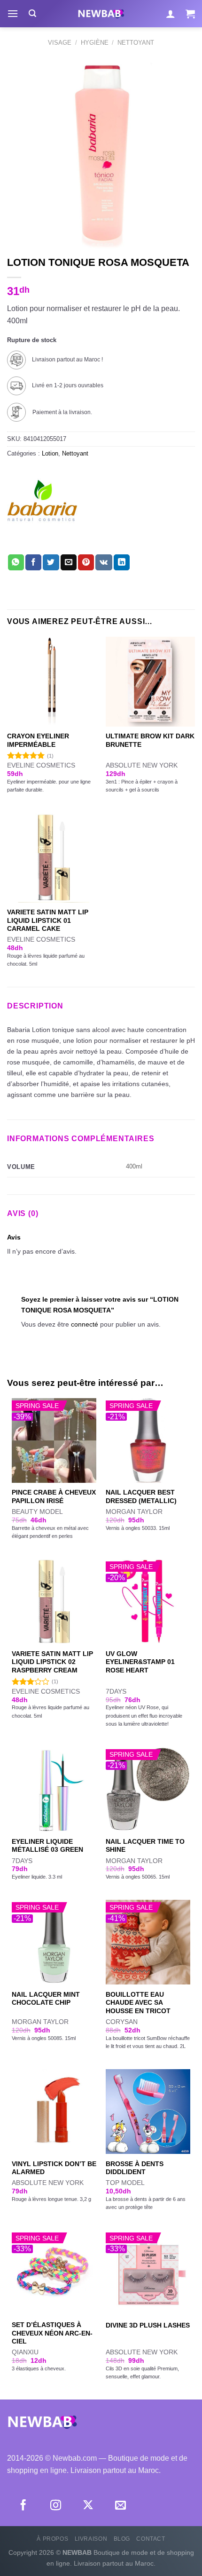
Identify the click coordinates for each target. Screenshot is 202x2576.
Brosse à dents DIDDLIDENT (135, 2168)
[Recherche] (32, 13)
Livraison (91, 2539)
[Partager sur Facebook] (33, 562)
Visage (60, 43)
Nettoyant (136, 43)
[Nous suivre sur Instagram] (56, 2506)
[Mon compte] (171, 14)
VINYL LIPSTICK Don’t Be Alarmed (54, 2168)
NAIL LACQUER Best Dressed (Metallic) (141, 1497)
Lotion (50, 453)
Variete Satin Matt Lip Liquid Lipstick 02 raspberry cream (52, 1662)
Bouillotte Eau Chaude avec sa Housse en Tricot (138, 2003)
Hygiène (95, 43)
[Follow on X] (88, 2506)
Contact (151, 2539)
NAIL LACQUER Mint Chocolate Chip (46, 1999)
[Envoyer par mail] (69, 562)
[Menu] (13, 13)
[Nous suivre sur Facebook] (23, 2506)
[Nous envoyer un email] (120, 2506)
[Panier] (190, 14)
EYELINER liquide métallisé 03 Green (47, 1846)
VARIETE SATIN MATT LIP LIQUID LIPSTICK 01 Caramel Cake (48, 920)
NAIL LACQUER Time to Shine (145, 1846)
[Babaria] (42, 510)
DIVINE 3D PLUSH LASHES (148, 2325)
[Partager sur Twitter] (51, 562)
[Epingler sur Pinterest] (86, 562)
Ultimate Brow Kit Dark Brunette (150, 740)
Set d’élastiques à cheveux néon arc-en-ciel (52, 2333)
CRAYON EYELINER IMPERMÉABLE (38, 740)
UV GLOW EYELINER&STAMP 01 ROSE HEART (140, 1662)
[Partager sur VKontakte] (104, 562)
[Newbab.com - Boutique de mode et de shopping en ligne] (101, 14)
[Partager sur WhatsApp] (16, 562)
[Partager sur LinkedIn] (122, 562)
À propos (52, 2539)
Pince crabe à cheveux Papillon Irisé (54, 1497)
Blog (122, 2539)
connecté (85, 1324)
